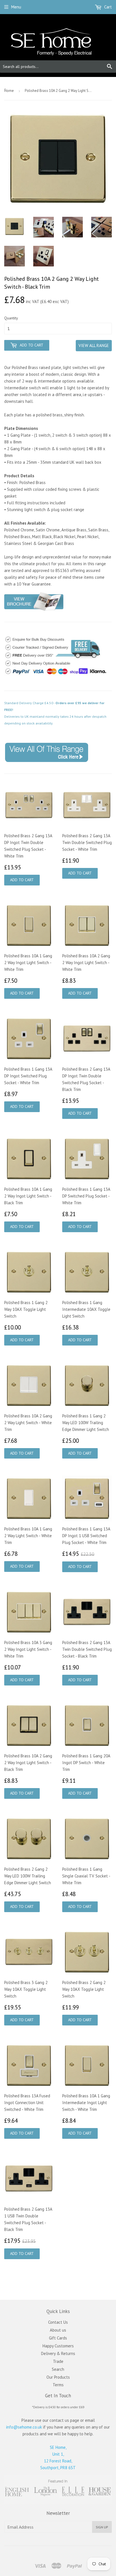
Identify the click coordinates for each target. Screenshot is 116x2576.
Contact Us (58, 2322)
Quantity (11, 318)
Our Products (58, 2377)
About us (58, 2330)
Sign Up (102, 2527)
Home (9, 91)
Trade (58, 2361)
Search (58, 2369)
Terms (58, 2385)
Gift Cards (58, 2338)
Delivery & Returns (58, 2353)
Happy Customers (58, 2346)
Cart (107, 7)
